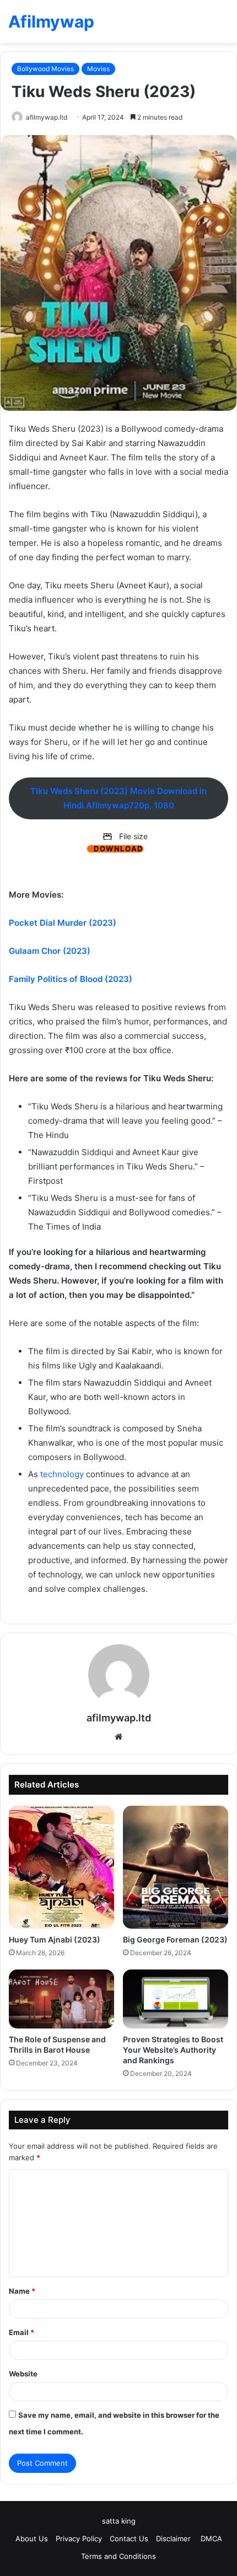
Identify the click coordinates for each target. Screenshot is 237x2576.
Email (21, 2332)
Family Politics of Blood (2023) (71, 979)
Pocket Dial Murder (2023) (63, 923)
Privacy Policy (79, 2539)
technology (62, 1474)
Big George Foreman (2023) (175, 1939)
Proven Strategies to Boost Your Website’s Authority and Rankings (173, 2050)
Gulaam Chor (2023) (50, 951)
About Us (32, 2539)
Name (22, 2291)
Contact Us (129, 2539)
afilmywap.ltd (47, 117)
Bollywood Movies (45, 69)
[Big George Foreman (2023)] (176, 1867)
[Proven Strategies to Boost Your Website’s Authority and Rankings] (176, 1999)
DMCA (211, 2539)
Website (23, 2374)
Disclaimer (174, 2539)
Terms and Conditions (118, 2556)
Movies (98, 69)
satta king (119, 2521)
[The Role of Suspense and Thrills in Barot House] (61, 1999)
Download (118, 849)
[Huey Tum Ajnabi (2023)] (61, 1867)
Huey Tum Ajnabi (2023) (55, 1939)
